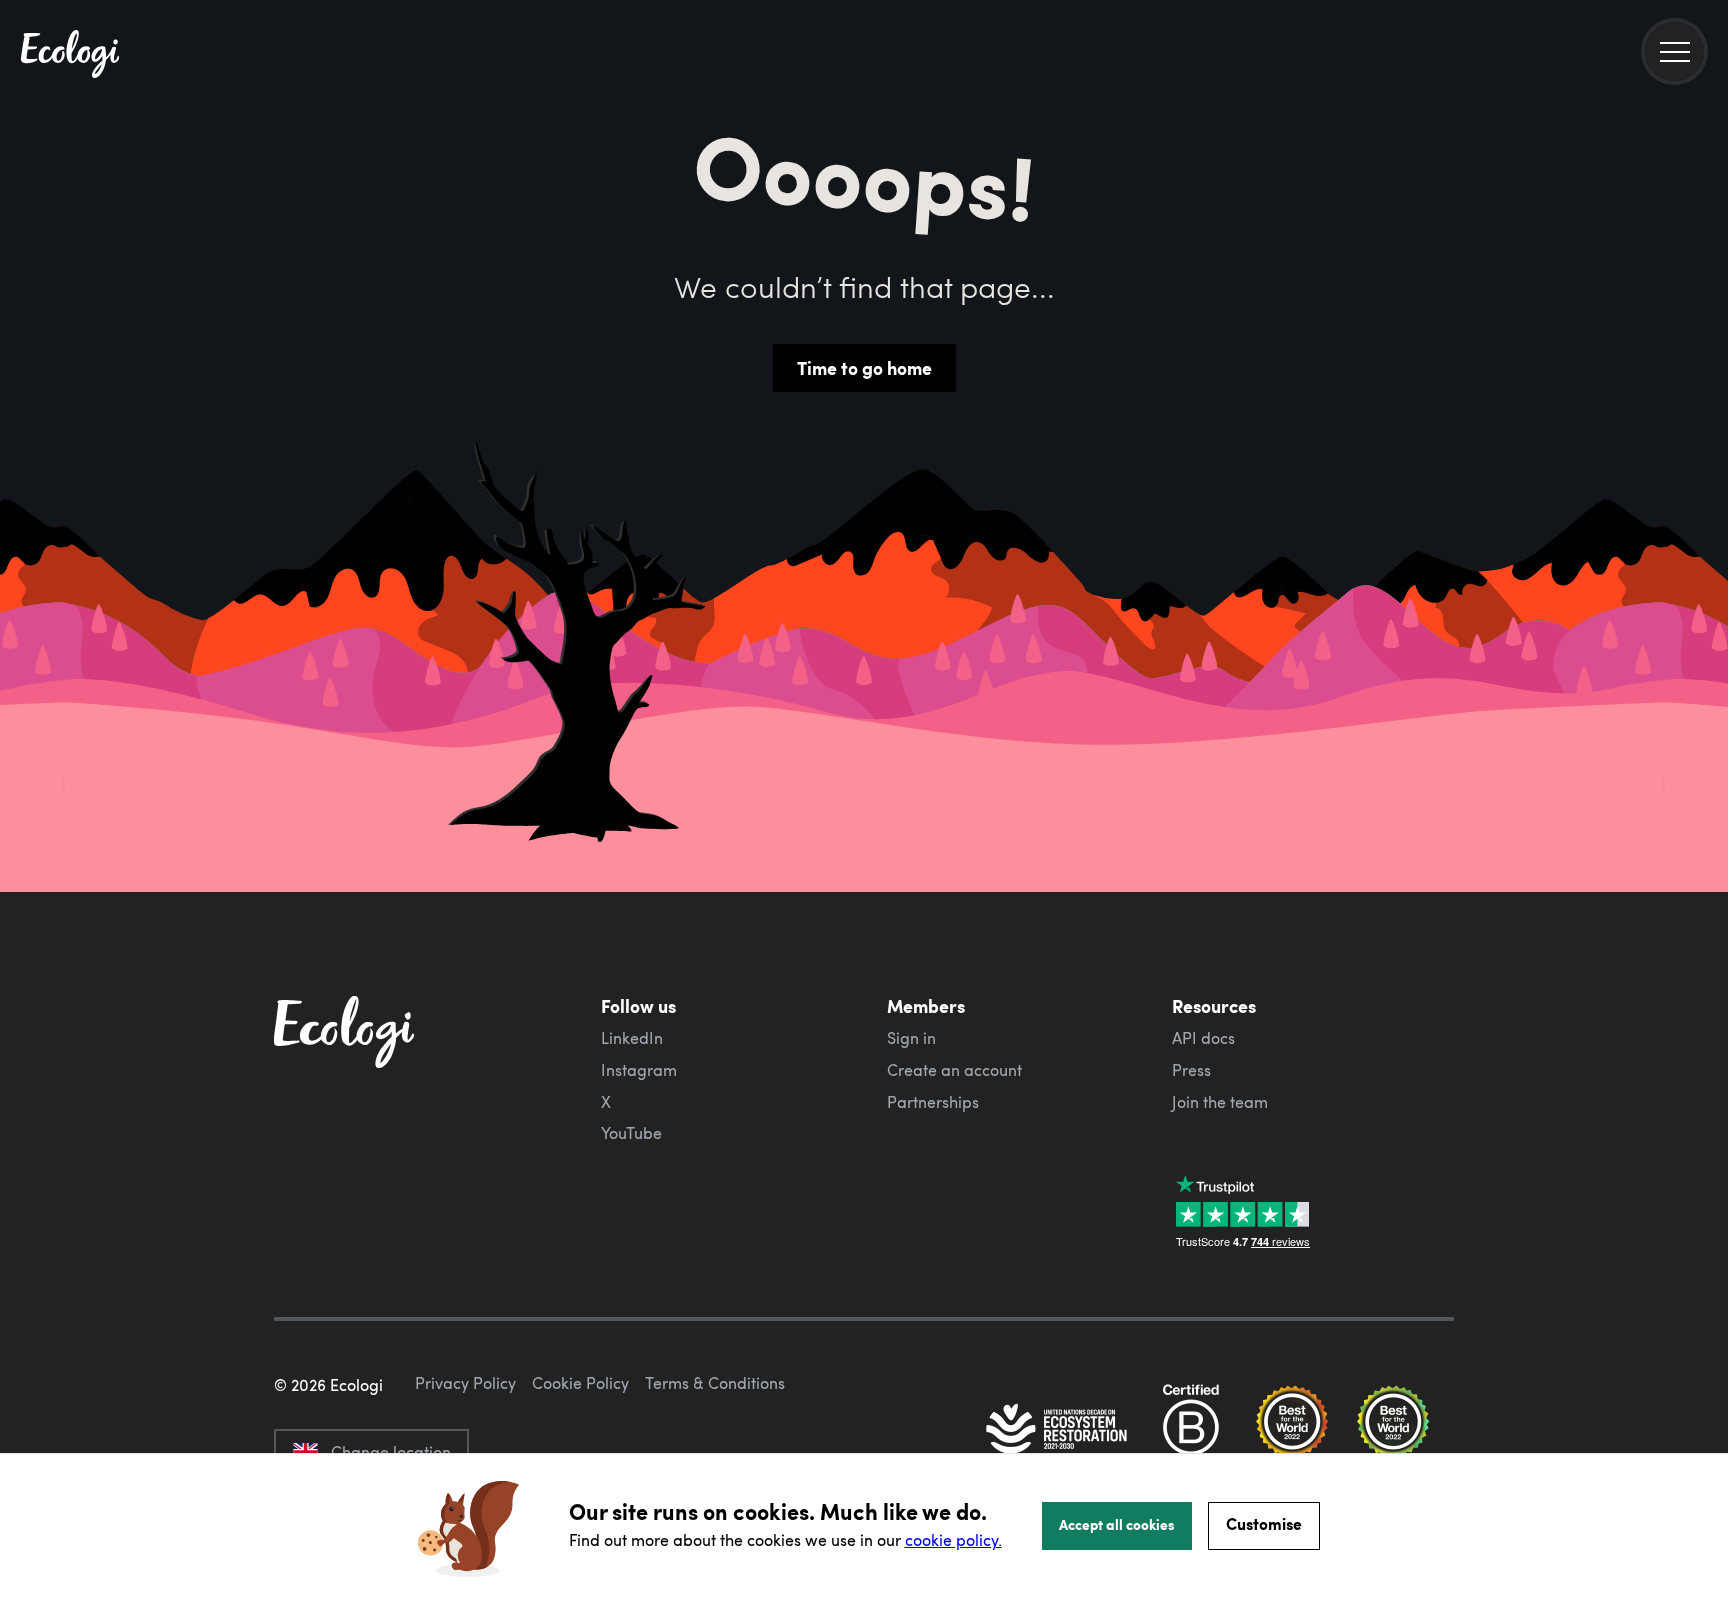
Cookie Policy (580, 1383)
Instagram (639, 1070)
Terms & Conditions (715, 1383)
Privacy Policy (465, 1383)
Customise (1264, 1523)
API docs (1203, 1038)
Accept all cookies (1117, 1524)
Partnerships (933, 1102)
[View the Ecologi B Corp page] (1191, 1431)
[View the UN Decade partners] (1058, 1431)
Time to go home (864, 368)
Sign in (911, 1038)
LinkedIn (632, 1038)
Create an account (954, 1070)
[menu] (1674, 51)
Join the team (1220, 1102)
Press (1191, 1070)
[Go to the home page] (70, 56)
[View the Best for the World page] (1292, 1431)
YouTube (631, 1133)
